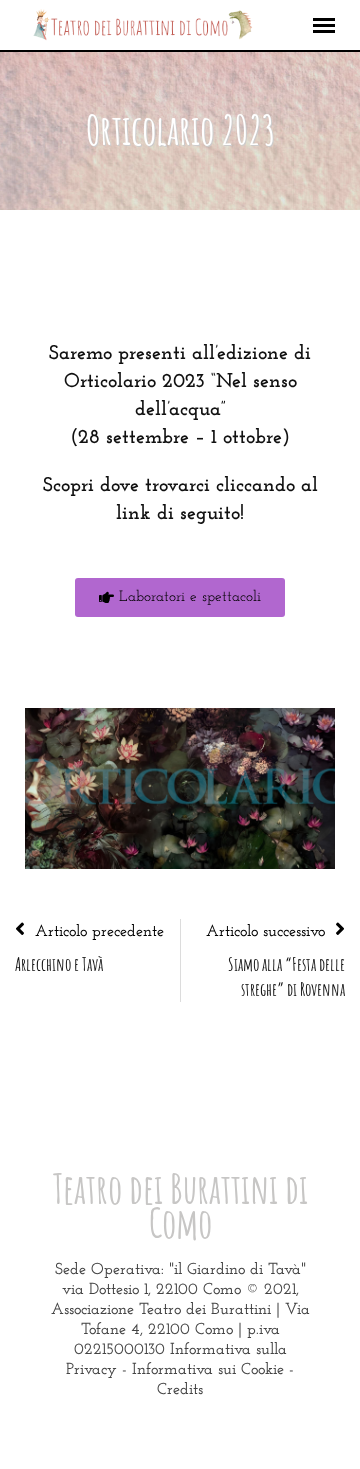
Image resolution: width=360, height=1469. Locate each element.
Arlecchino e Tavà (59, 964)
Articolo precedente (99, 932)
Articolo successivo (265, 932)
